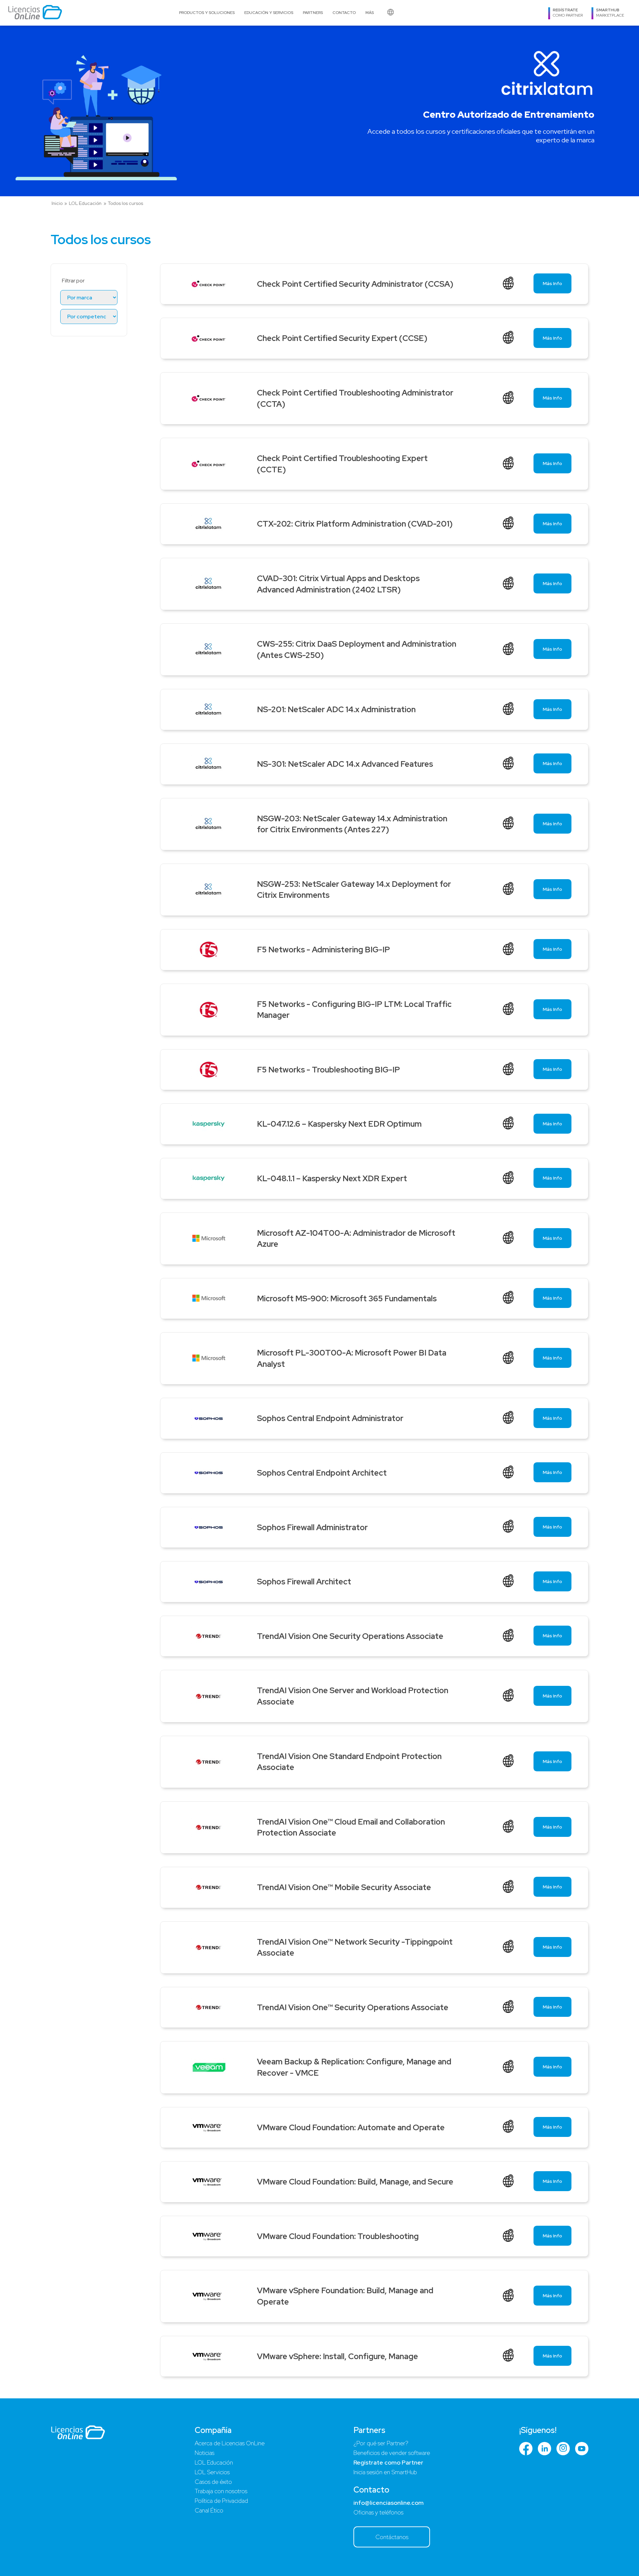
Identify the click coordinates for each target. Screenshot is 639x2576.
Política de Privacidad (221, 2501)
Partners (313, 13)
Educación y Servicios (269, 13)
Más (370, 13)
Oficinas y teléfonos (378, 2512)
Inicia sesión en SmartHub (385, 2472)
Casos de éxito (213, 2482)
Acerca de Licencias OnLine (230, 2443)
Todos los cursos (125, 203)
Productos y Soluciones (207, 13)
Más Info (552, 283)
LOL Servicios (212, 2472)
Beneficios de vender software (392, 2453)
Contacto (344, 13)
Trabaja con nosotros (221, 2491)
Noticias (205, 2453)
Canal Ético (209, 2510)
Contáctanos (392, 2537)
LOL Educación (85, 203)
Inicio (57, 203)
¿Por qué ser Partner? (381, 2443)
